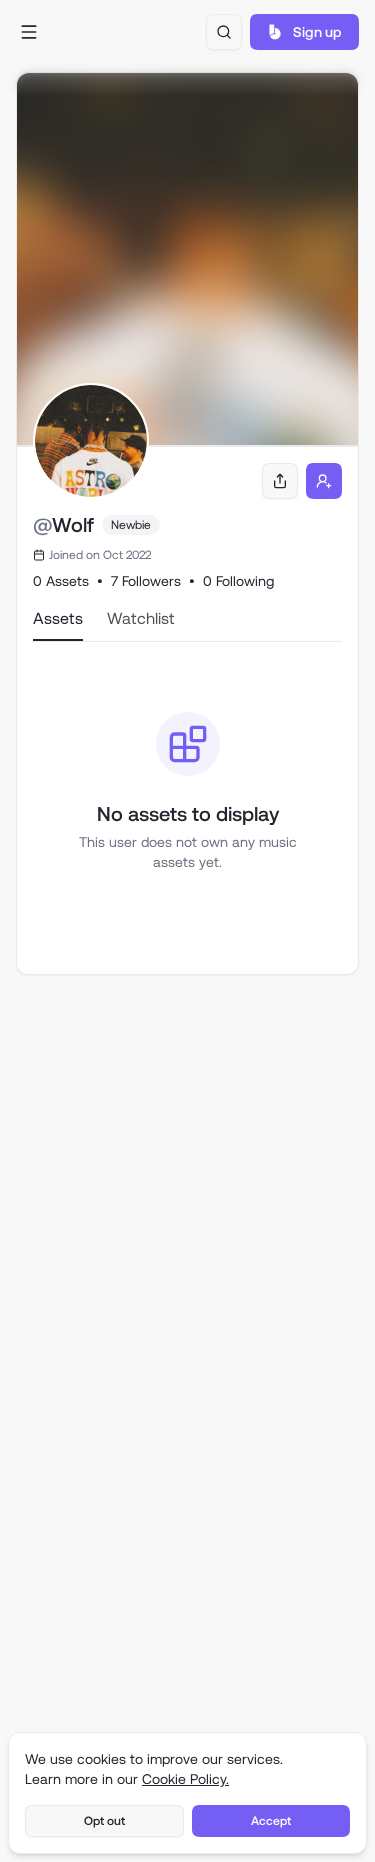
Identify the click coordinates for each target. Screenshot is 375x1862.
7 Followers (146, 581)
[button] (28, 32)
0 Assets (61, 581)
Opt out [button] (104, 1821)
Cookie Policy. (185, 1779)
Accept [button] (271, 1821)
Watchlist (141, 618)
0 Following (238, 581)
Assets (58, 618)
